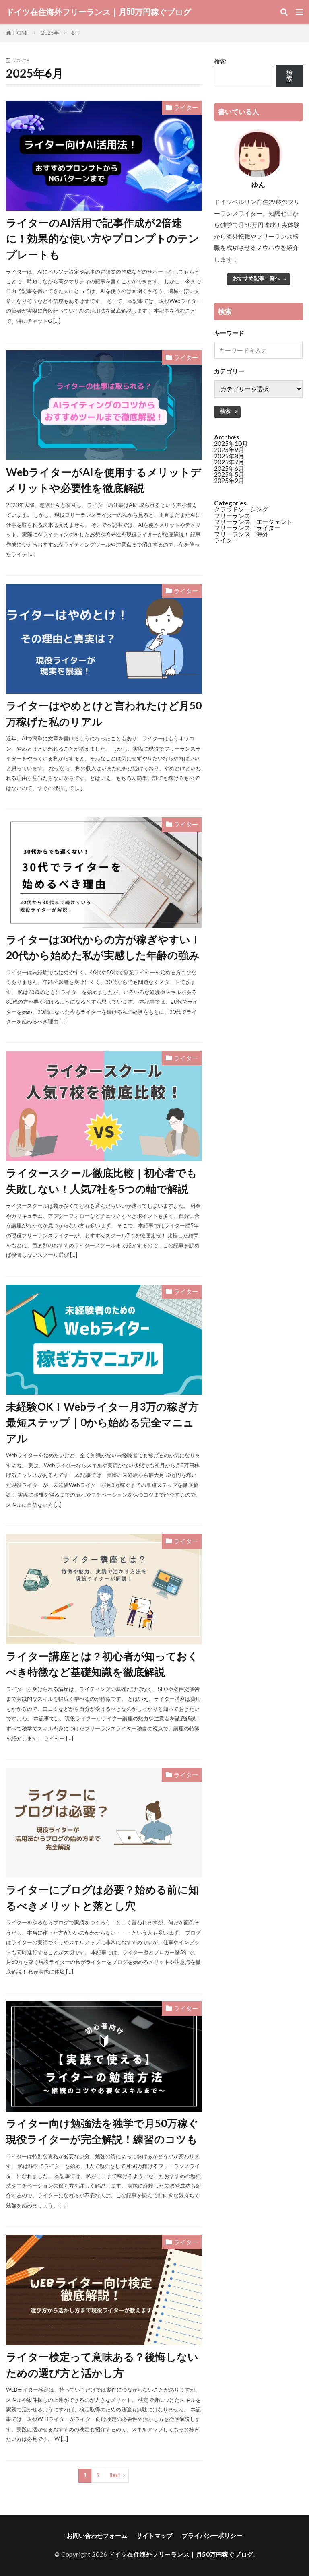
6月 (75, 33)
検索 (220, 61)
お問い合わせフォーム (97, 2535)
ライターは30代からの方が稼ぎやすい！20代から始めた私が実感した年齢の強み (103, 947)
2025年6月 (229, 468)
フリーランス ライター (247, 528)
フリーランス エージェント (253, 522)
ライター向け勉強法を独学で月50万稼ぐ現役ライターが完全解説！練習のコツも (102, 2131)
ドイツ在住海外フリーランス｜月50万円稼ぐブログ (99, 12)
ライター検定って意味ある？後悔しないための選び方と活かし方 (102, 2365)
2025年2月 (229, 481)
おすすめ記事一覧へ (256, 278)
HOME (21, 33)
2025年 (50, 33)
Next (115, 2475)
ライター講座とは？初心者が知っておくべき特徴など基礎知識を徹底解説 (102, 1664)
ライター (186, 107)
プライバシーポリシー (212, 2535)
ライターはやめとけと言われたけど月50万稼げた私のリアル (104, 714)
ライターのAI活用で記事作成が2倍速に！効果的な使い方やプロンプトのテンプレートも (103, 238)
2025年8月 (229, 456)
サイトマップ (154, 2535)
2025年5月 (229, 474)
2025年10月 (231, 443)
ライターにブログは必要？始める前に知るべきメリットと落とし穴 (102, 1897)
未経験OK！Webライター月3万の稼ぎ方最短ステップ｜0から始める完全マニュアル (102, 1422)
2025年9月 (229, 450)
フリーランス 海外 (241, 534)
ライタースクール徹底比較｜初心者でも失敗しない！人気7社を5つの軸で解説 (102, 1181)
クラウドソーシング (241, 509)
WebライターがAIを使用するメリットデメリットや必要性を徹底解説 (104, 480)
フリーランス (232, 516)
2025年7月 (229, 462)
